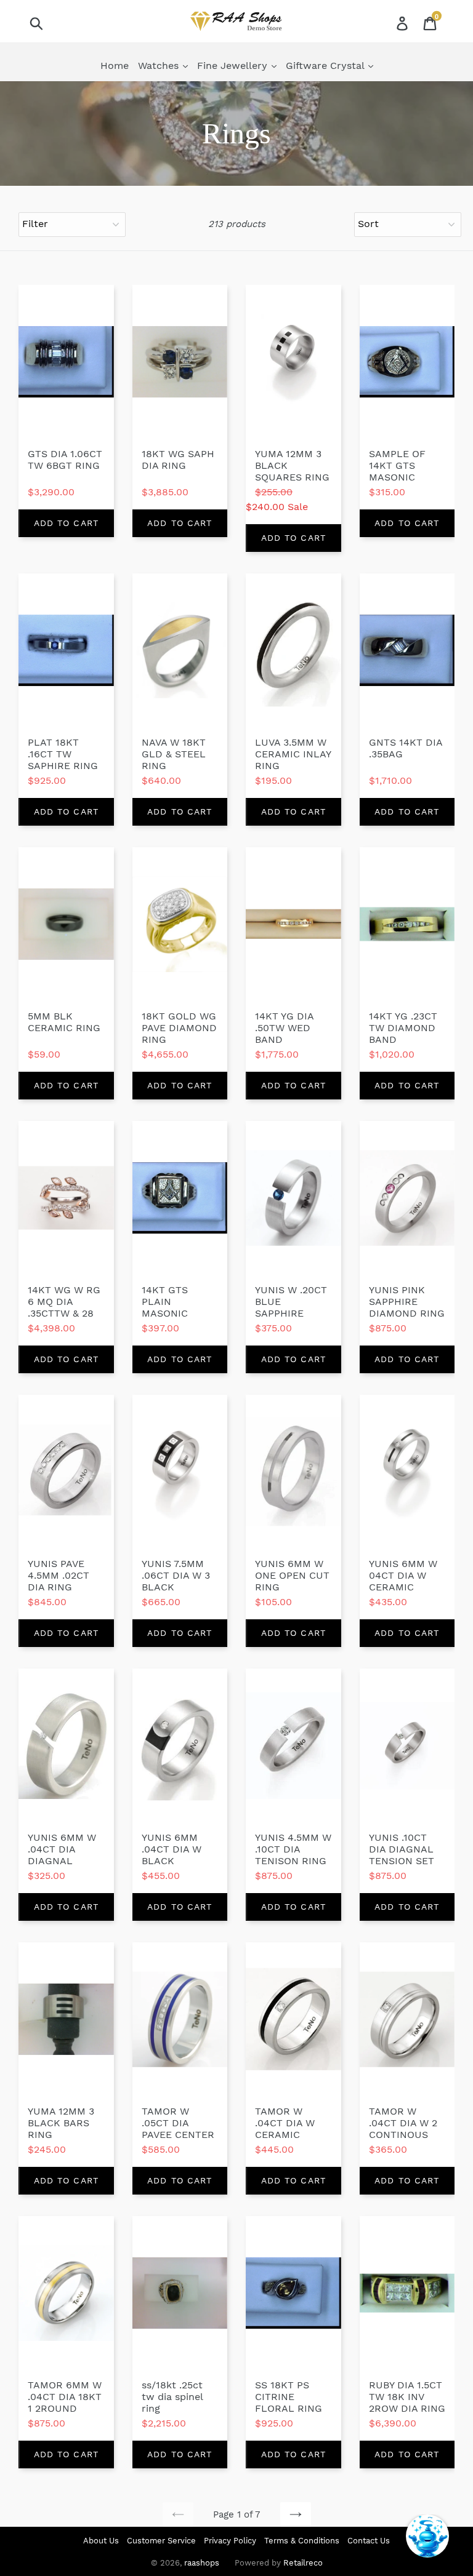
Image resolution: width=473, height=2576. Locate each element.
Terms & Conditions (302, 2541)
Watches (160, 66)
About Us (101, 2541)
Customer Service (161, 2541)
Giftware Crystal (326, 66)
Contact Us (369, 2541)
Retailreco (303, 2563)
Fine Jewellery (234, 66)
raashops (202, 2563)
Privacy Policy (230, 2541)
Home (115, 66)
